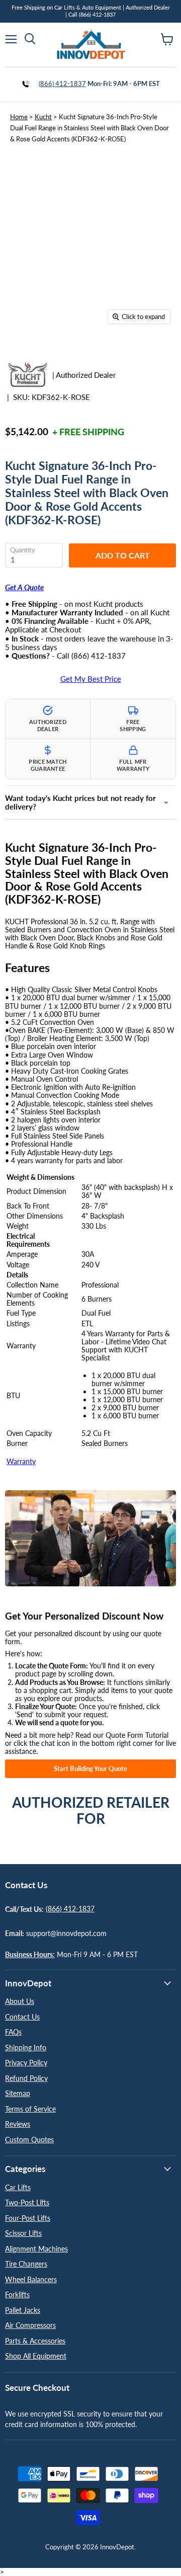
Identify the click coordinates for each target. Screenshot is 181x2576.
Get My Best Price (91, 679)
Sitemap (18, 2093)
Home (19, 117)
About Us (20, 2001)
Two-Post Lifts (27, 2202)
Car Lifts (18, 2187)
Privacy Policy (26, 2063)
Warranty (21, 1461)
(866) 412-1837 (62, 84)
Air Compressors (30, 2325)
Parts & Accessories (35, 2341)
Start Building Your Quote (90, 1768)
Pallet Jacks (23, 2310)
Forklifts (17, 2295)
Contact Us (22, 2017)
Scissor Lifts (23, 2233)
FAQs (13, 2032)
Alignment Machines (36, 2249)
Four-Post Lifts (28, 2218)
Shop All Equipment (36, 2356)
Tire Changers (26, 2264)
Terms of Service (30, 2109)
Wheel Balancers (31, 2279)
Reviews (18, 2124)
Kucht (43, 117)
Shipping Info (26, 2047)
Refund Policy (26, 2078)
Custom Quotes (29, 2140)
